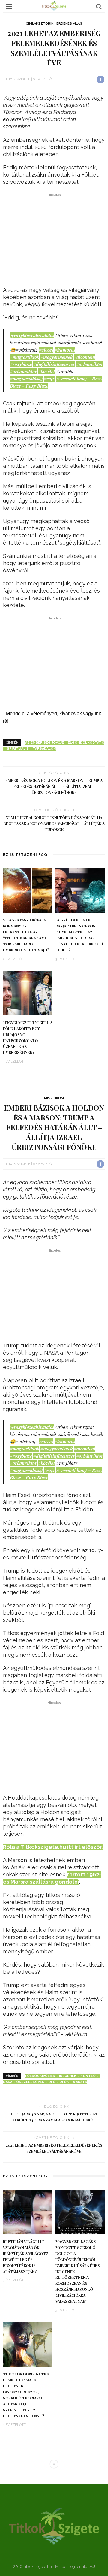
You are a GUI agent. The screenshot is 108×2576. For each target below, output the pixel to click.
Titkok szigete (17, 79)
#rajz (49, 379)
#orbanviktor (23, 371)
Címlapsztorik (40, 24)
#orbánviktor (90, 364)
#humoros (65, 350)
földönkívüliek (40, 2076)
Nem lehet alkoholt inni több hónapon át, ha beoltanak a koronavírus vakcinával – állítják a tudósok (54, 824)
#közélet (46, 371)
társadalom (45, 749)
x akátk (80, 2082)
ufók (64, 2082)
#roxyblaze (21, 364)
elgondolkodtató (86, 743)
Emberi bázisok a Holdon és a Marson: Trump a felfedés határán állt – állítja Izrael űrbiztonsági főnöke (54, 786)
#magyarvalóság (26, 379)
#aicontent (85, 357)
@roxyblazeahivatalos (32, 335)
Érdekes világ (69, 24)
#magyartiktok (25, 357)
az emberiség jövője (45, 743)
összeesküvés (30, 2082)
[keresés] (99, 6)
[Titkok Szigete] (54, 2526)
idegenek (68, 2076)
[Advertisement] (54, 241)
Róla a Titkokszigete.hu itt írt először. (53, 1847)
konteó (88, 2076)
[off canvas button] (9, 6)
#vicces (46, 350)
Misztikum (54, 1098)
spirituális (18, 749)
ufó (52, 2082)
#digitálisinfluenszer (54, 364)
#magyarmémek (57, 357)
